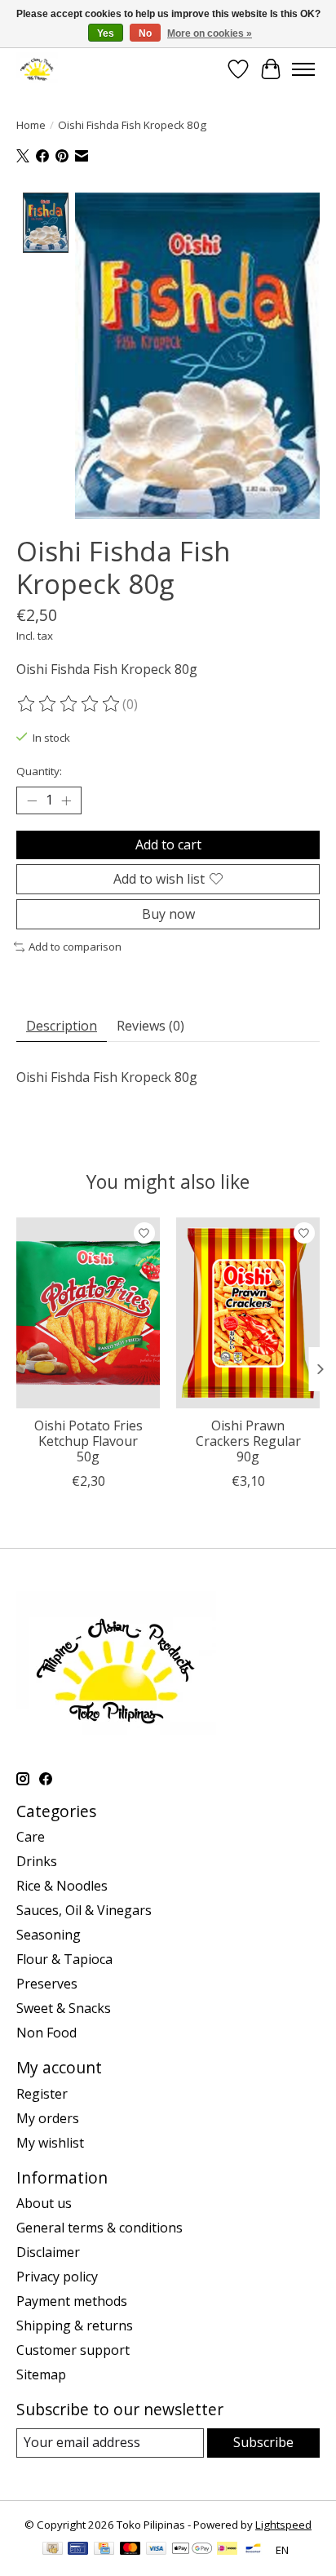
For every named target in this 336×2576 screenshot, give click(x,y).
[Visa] (157, 2550)
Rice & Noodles (62, 1886)
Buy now (168, 914)
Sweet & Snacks (64, 2008)
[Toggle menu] (303, 69)
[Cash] (53, 2550)
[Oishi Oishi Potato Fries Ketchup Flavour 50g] (88, 1313)
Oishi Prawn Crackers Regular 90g (248, 1441)
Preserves (47, 1984)
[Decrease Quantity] (32, 800)
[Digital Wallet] (192, 2550)
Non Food (46, 2033)
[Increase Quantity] (66, 800)
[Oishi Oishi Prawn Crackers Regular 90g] (248, 1313)
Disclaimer (48, 2252)
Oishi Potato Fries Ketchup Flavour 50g (88, 1441)
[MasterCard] (130, 2550)
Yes (106, 33)
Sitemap (41, 2374)
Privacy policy (57, 2277)
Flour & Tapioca (64, 1959)
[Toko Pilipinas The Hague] (37, 69)
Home (31, 125)
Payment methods (72, 2301)
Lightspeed (283, 2525)
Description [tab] (62, 1026)
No (145, 33)
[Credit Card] (104, 2550)
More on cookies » (210, 33)
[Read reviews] (69, 704)
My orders (48, 2118)
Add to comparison (75, 947)
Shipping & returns (75, 2325)
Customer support (73, 2350)
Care (31, 1837)
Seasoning (49, 1935)
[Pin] (78, 2550)
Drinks (37, 1861)
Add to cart (168, 845)
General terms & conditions (99, 2228)
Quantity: (39, 771)
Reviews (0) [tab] (150, 1026)
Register (42, 2094)
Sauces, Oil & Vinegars (84, 1910)
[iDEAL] (227, 2550)
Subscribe (263, 2442)
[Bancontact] (253, 2550)
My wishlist (50, 2143)
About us (44, 2203)
